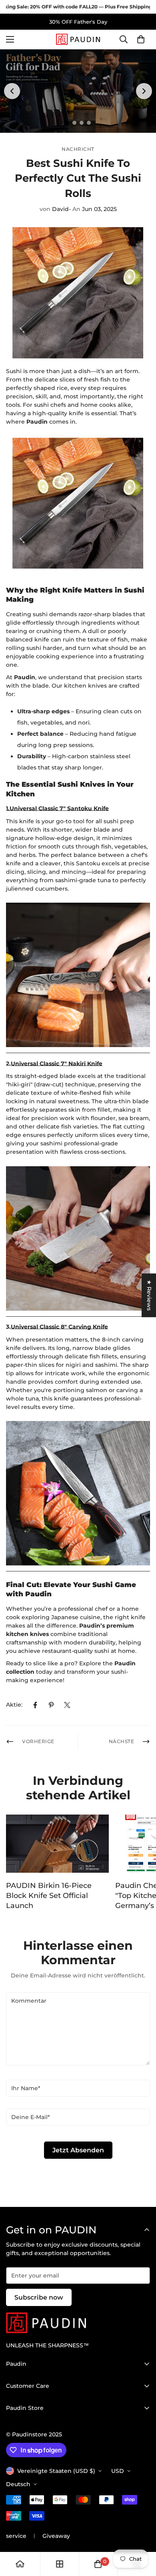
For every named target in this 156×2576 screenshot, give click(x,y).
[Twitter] (67, 1705)
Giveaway (56, 2536)
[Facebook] (35, 1705)
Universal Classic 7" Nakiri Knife (57, 1064)
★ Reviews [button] (149, 1295)
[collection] (60, 2564)
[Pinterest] (51, 1705)
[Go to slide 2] (74, 123)
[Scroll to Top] (142, 2533)
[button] (141, 40)
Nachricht (78, 149)
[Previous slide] (12, 91)
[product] (20, 2564)
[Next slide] (144, 91)
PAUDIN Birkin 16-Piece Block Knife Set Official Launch (49, 1896)
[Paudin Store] (78, 39)
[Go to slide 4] (89, 123)
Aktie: (14, 1705)
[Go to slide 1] (67, 123)
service (16, 2536)
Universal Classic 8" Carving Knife (59, 1327)
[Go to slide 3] (82, 123)
